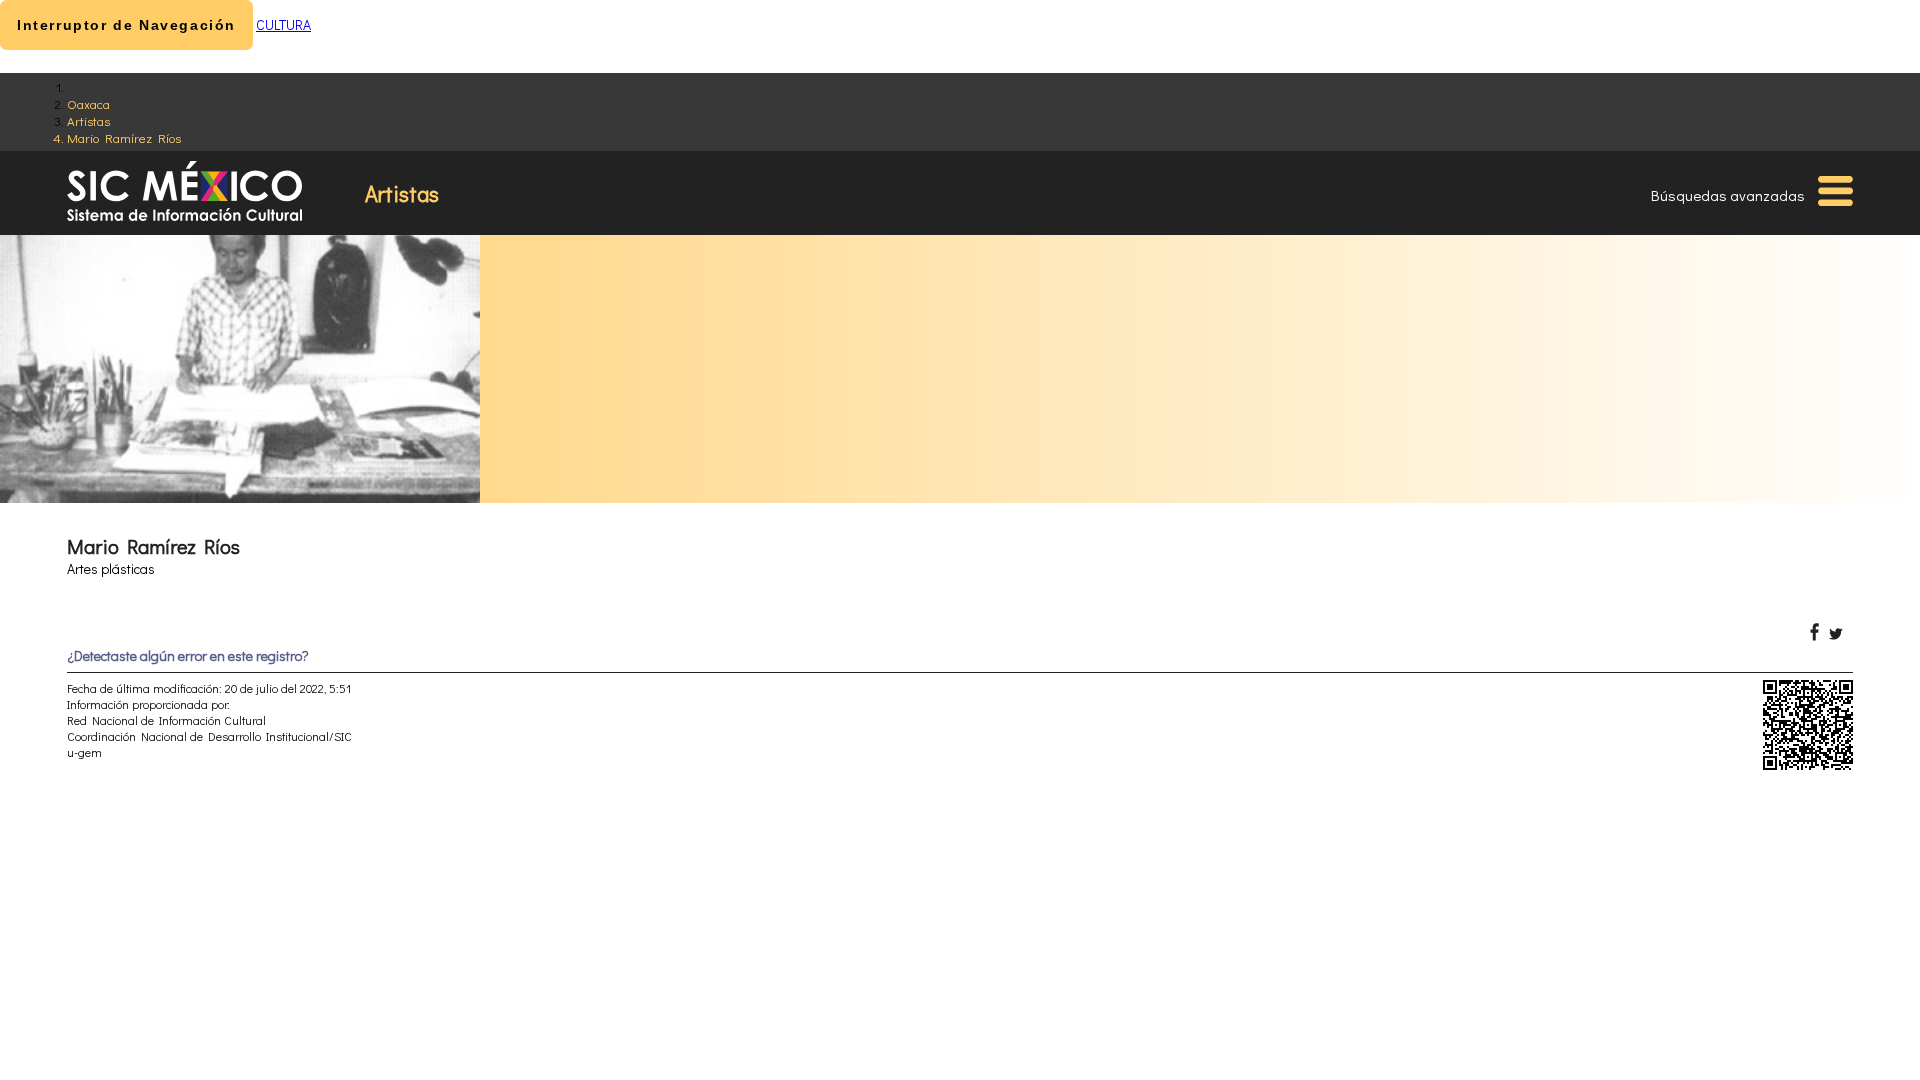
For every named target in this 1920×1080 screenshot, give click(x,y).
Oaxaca (88, 103)
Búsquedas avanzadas (1728, 195)
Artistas (88, 120)
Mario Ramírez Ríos (124, 137)
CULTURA (283, 24)
